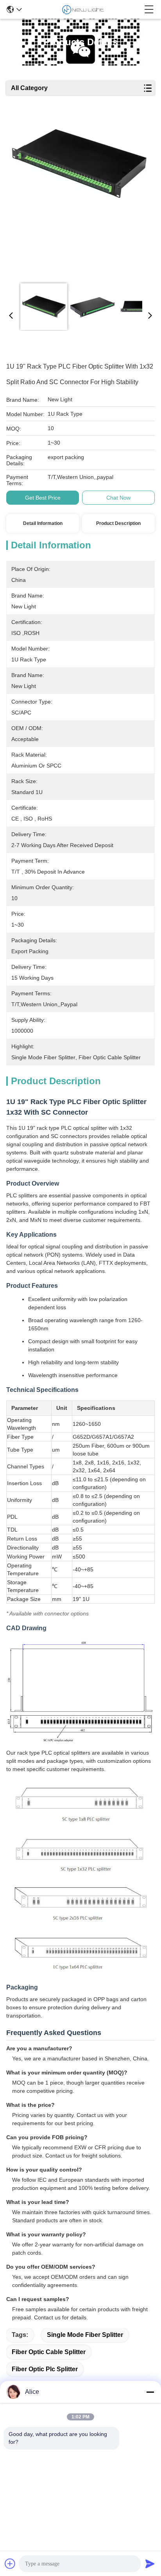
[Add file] (10, 2564)
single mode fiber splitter (85, 2335)
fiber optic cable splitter (49, 2352)
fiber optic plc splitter (45, 2369)
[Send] (150, 2564)
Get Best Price (43, 498)
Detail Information (43, 523)
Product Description (118, 523)
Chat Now (118, 498)
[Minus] (150, 2392)
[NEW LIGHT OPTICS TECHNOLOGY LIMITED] (83, 9)
